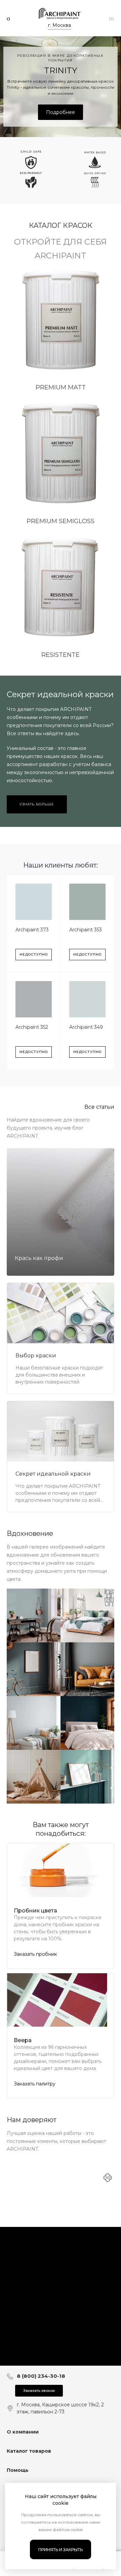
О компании (23, 2432)
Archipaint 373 (32, 930)
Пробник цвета (35, 1911)
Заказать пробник (35, 1954)
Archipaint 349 (86, 1027)
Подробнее (61, 112)
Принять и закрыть (61, 2550)
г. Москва (59, 25)
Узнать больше (37, 804)
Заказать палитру (35, 2084)
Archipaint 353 (86, 930)
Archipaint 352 (32, 1027)
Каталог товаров (29, 2451)
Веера (23, 2040)
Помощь (18, 2470)
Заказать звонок (39, 2391)
